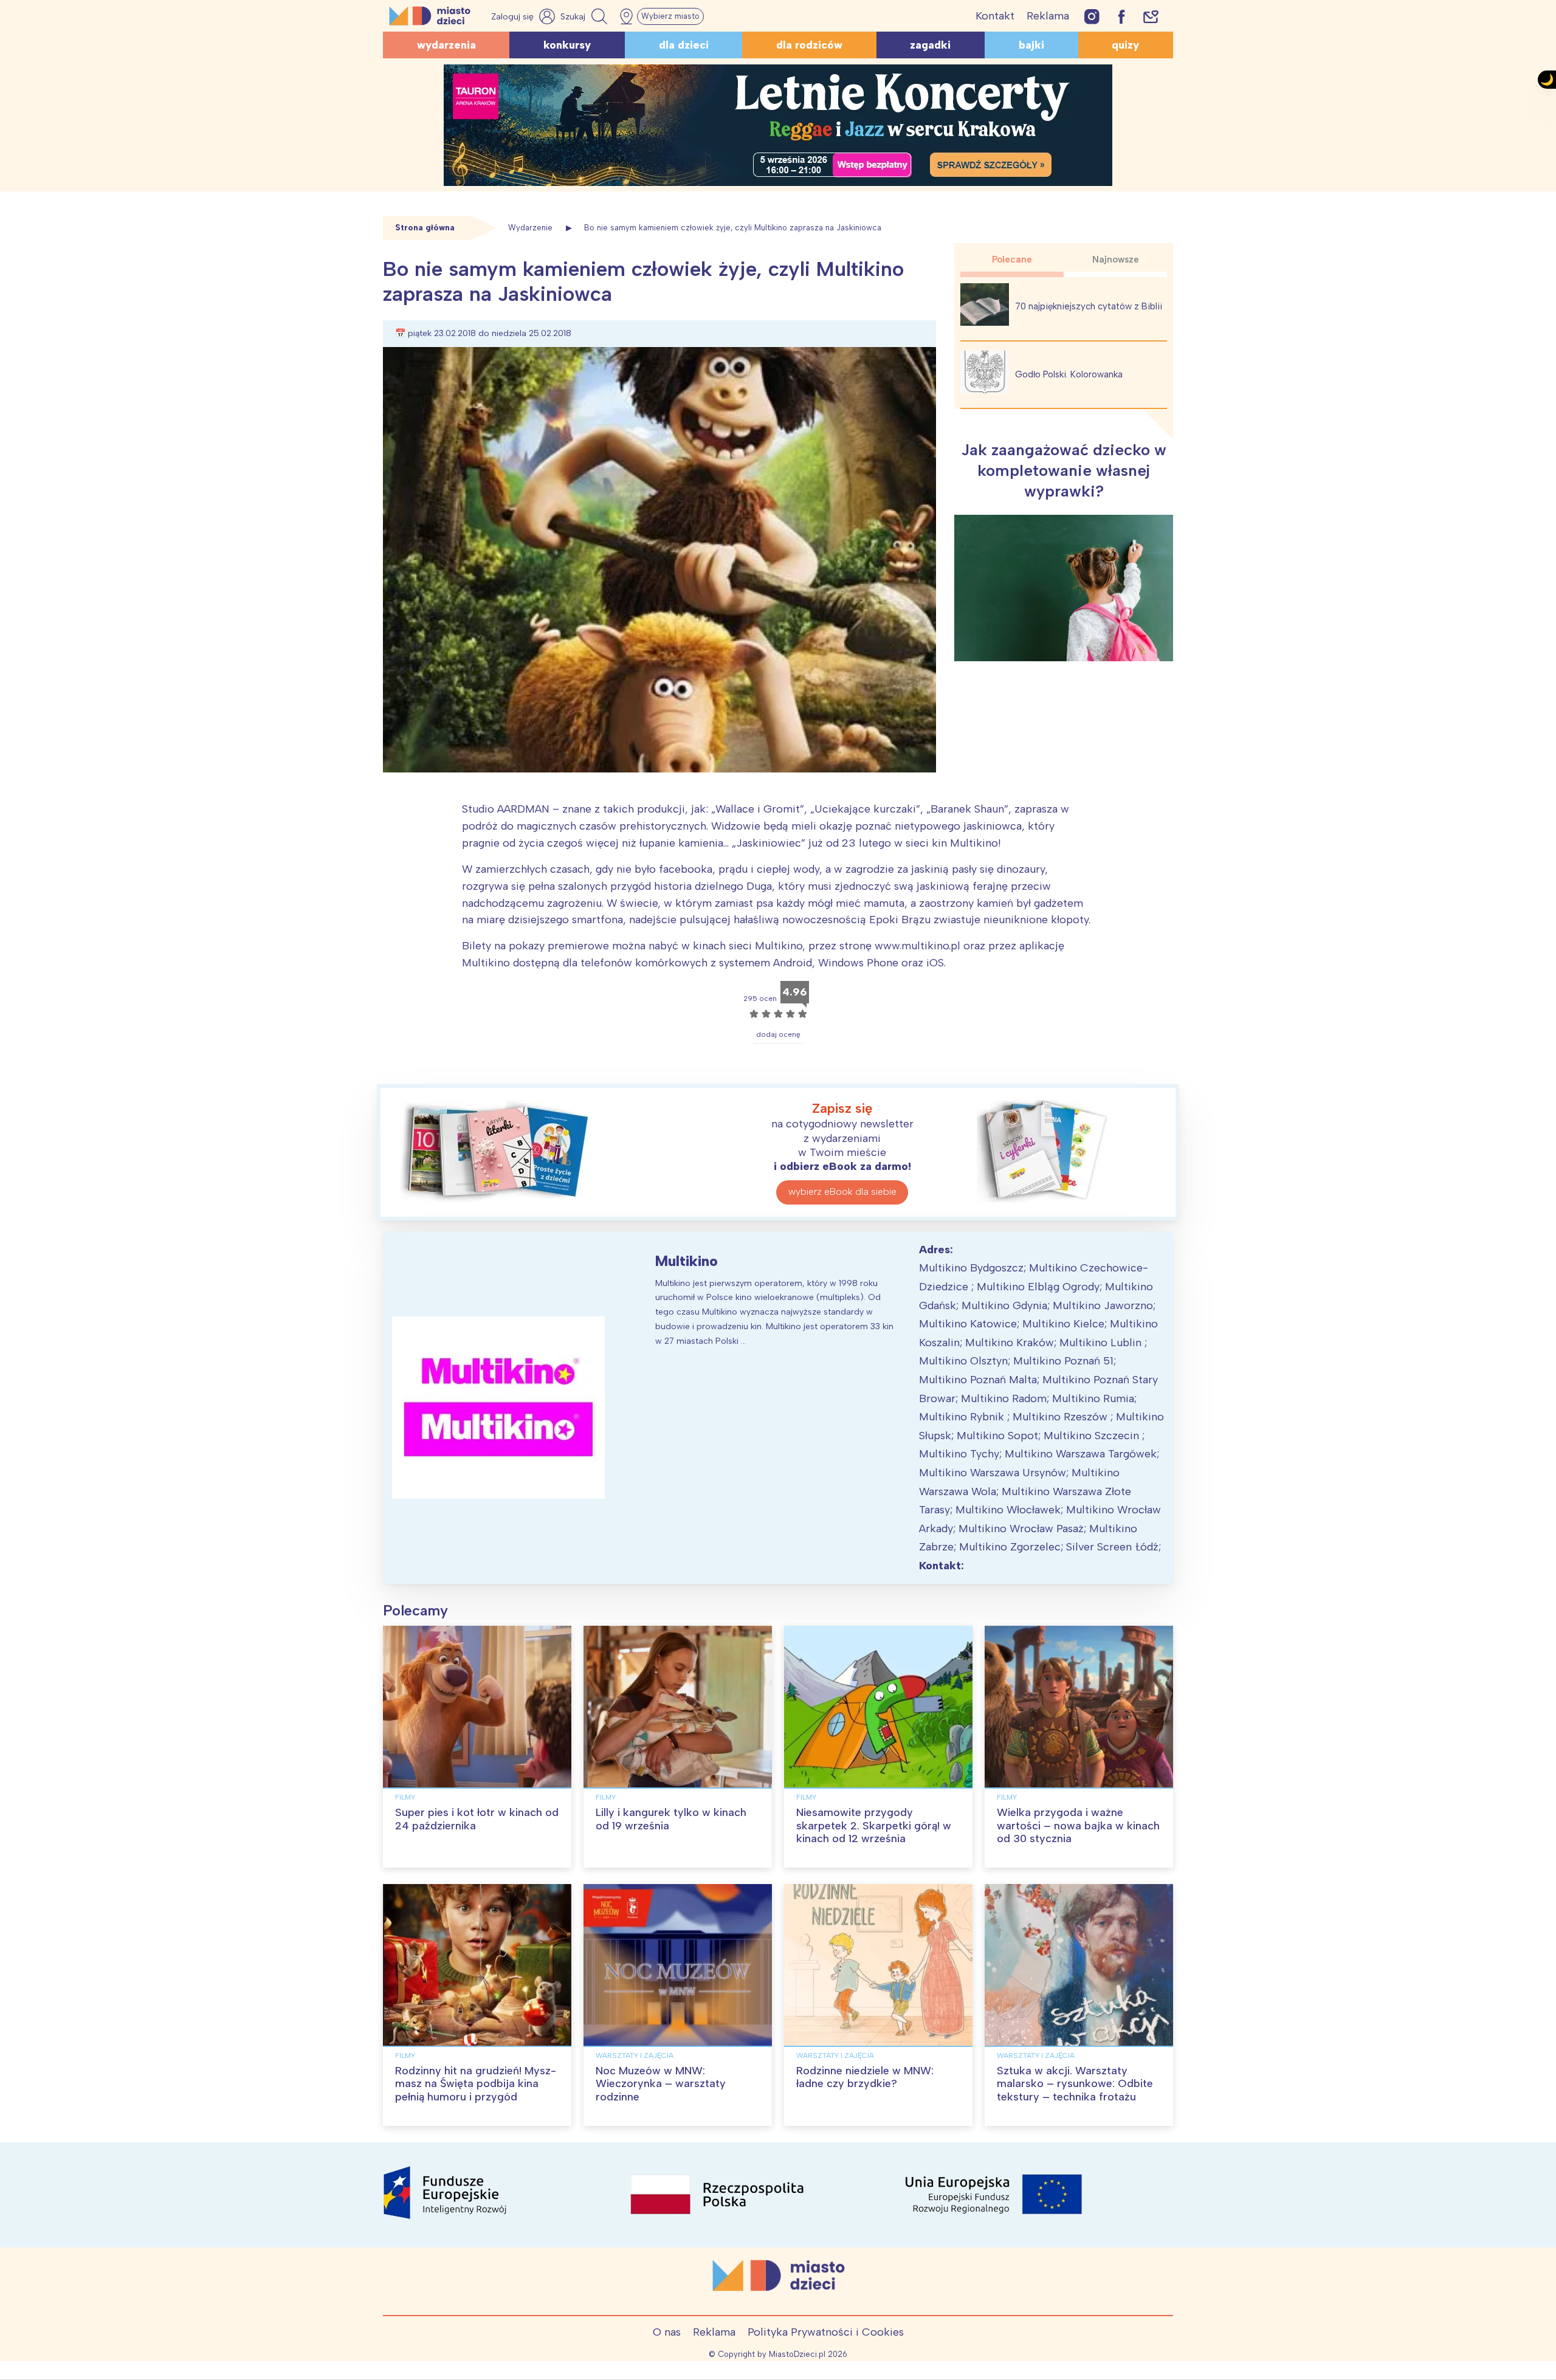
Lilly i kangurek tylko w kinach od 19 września (671, 1819)
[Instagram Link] (1092, 16)
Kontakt (995, 16)
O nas (667, 2332)
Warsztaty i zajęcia (635, 2055)
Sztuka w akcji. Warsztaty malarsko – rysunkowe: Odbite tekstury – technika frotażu (1075, 2084)
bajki (1031, 45)
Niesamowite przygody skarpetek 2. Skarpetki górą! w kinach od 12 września (874, 1825)
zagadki (930, 45)
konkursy (567, 45)
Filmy (405, 1797)
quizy (1125, 45)
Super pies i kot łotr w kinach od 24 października (477, 1819)
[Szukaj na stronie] (585, 16)
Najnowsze (1116, 260)
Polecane (1012, 260)
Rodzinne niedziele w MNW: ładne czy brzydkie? (865, 2077)
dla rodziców (809, 45)
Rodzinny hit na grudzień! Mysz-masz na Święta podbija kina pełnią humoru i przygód (476, 2084)
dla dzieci (684, 45)
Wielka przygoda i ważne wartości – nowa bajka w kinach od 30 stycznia (1078, 1825)
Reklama (1048, 16)
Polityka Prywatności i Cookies (826, 2332)
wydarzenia (446, 45)
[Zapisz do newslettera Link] (1151, 16)
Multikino (687, 1261)
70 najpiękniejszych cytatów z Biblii (1089, 306)
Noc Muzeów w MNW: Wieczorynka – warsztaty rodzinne (661, 2084)
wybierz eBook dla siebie (842, 1192)
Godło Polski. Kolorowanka (1069, 374)
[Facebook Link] (1121, 16)
